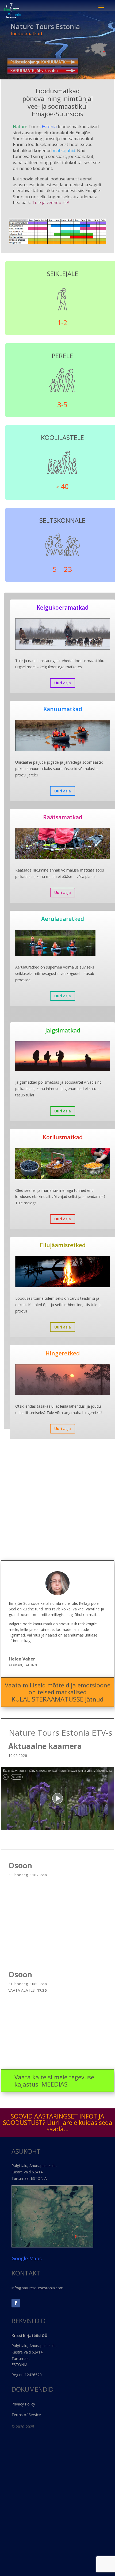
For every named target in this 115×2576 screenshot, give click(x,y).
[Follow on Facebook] (16, 2303)
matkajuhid (64, 151)
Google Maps (27, 2258)
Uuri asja (63, 683)
